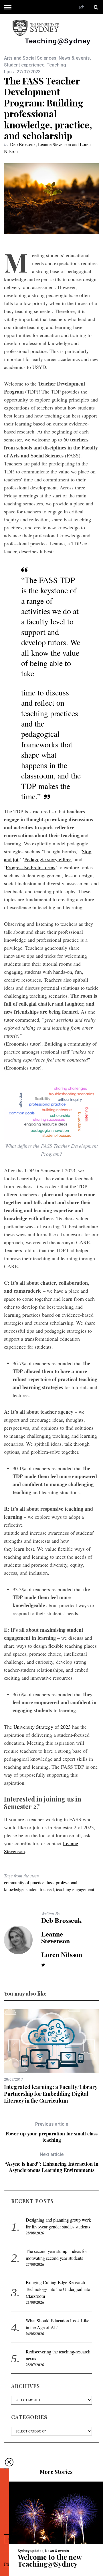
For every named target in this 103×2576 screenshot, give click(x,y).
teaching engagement (75, 1889)
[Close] (9, 2462)
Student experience (24, 65)
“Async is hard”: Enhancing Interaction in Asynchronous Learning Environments (51, 2162)
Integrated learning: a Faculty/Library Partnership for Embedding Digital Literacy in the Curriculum (51, 2094)
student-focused (40, 1889)
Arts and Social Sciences (30, 58)
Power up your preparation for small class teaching (51, 2132)
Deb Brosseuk (23, 144)
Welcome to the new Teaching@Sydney (50, 2560)
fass (50, 1882)
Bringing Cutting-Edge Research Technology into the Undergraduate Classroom (58, 2289)
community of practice (24, 1882)
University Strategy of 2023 (42, 1727)
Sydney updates (31, 2551)
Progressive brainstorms (30, 867)
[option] (51, 2057)
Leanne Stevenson (55, 144)
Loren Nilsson (62, 1954)
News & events (74, 58)
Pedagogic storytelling (47, 859)
